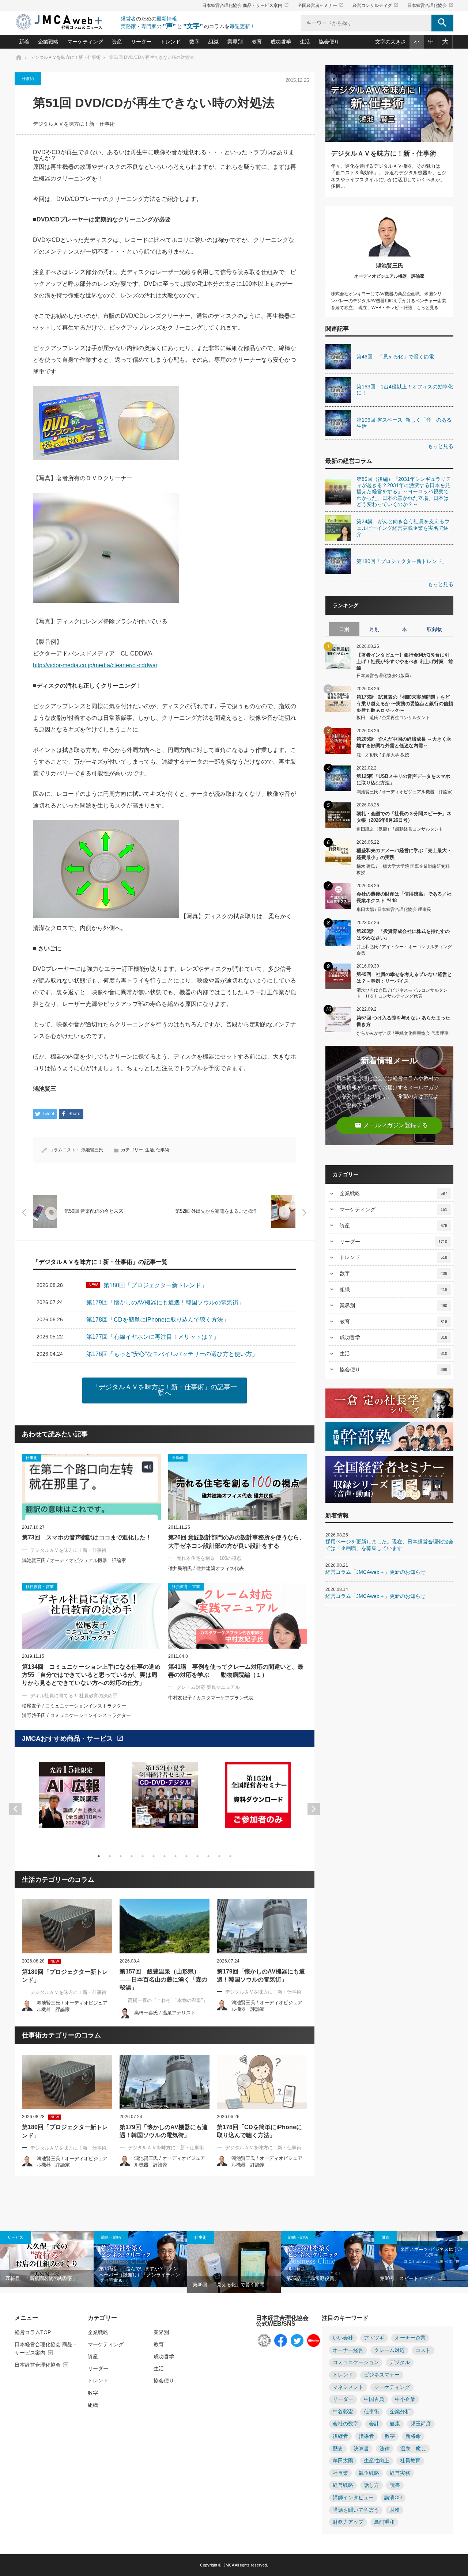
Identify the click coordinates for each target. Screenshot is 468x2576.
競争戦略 (369, 2473)
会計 (374, 2424)
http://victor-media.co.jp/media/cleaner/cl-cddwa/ (95, 665)
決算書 (361, 2449)
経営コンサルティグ (375, 5)
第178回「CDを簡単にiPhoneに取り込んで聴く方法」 (259, 2131)
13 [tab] (230, 1856)
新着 (24, 42)
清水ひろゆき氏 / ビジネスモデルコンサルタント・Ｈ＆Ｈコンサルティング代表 (402, 993)
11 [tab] (208, 1856)
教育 (257, 42)
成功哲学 (281, 42)
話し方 (371, 2485)
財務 (395, 2510)
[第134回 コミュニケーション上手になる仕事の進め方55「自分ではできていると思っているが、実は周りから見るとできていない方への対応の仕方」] (91, 1616)
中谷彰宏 (343, 2412)
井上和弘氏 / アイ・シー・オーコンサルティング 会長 (404, 950)
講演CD (393, 2498)
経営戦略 (343, 2485)
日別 (344, 629)
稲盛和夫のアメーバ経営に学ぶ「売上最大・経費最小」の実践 (404, 854)
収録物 (435, 629)
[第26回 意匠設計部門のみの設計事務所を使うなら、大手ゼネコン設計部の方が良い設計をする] (238, 1487)
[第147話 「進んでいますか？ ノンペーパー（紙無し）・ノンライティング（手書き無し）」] (140, 2259)
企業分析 (400, 2412)
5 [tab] (143, 1856)
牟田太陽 (343, 2461)
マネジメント (348, 2387)
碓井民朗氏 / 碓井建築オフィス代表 (206, 1568)
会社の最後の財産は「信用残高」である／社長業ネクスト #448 (404, 897)
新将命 (413, 2436)
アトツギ (374, 2338)
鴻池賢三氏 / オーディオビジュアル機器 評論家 (74, 1560)
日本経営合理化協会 (430, 5)
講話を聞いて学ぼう (356, 2510)
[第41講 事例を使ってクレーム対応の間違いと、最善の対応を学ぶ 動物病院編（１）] (238, 1616)
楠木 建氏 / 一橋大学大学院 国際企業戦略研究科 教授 (403, 869)
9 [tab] (186, 1856)
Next (314, 1809)
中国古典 (374, 2399)
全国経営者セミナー (321, 5)
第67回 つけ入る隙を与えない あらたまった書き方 (403, 1021)
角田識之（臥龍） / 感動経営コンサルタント (400, 829)
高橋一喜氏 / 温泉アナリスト (165, 2013)
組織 (214, 42)
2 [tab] (110, 1856)
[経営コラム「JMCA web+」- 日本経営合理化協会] (66, 22)
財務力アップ (348, 2522)
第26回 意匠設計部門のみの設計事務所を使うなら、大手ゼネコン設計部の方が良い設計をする (237, 1541)
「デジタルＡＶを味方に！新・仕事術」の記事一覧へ (165, 1390)
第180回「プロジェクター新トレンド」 (65, 1976)
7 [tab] (165, 1856)
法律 (385, 2449)
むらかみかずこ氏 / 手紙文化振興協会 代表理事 (403, 1033)
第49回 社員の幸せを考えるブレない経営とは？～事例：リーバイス (404, 978)
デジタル (400, 2362)
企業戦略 (48, 42)
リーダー (141, 42)
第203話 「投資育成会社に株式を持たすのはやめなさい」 (403, 934)
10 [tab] (197, 1856)
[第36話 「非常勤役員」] (328, 2259)
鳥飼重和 (384, 2522)
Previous (15, 1809)
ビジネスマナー (382, 2375)
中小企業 (405, 2399)
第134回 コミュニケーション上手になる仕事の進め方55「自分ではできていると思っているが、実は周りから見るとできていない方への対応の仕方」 (91, 1675)
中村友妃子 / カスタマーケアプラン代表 (211, 1698)
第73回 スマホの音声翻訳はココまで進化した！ (87, 1537)
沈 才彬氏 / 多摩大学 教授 (383, 755)
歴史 (338, 2449)
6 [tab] (154, 1856)
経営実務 (400, 2473)
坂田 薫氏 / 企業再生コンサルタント (393, 718)
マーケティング (85, 42)
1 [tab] (99, 1856)
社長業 (340, 2473)
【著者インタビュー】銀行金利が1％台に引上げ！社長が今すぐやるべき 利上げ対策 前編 (405, 661)
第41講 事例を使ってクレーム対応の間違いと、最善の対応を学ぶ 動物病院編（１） (236, 1671)
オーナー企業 (410, 2338)
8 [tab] (175, 1856)
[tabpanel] (72, 1799)
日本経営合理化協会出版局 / (384, 676)
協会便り (329, 42)
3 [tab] (121, 1856)
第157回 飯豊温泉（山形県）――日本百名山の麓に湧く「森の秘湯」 (163, 1980)
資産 (117, 42)
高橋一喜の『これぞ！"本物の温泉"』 (168, 2000)
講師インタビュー (353, 2498)
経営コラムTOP (33, 2332)
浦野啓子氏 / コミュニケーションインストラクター (76, 1715)
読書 (395, 2485)
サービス (15, 2237)
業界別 (235, 42)
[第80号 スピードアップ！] (421, 2259)
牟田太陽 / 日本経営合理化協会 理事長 (394, 909)
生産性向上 (377, 2461)
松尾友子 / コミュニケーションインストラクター (74, 1706)
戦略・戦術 (111, 2237)
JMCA (229, 2565)
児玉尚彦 (421, 2424)
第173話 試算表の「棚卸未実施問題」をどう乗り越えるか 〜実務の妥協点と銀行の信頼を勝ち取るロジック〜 (405, 703)
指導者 (366, 2436)
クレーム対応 (389, 2350)
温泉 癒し (413, 2449)
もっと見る (441, 446)
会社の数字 (346, 2424)
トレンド (170, 42)
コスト (423, 2350)
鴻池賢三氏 (92, 1150)
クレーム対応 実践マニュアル (208, 1687)
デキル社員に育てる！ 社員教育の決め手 (74, 1696)
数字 (195, 42)
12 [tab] (219, 1856)
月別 (374, 629)
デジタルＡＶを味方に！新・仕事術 (74, 124)
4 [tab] (132, 1856)
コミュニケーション (356, 2362)
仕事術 (28, 79)
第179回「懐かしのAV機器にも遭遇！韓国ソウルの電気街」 (261, 1975)
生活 (305, 42)
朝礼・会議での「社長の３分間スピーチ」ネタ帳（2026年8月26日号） (404, 817)
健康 (386, 2237)
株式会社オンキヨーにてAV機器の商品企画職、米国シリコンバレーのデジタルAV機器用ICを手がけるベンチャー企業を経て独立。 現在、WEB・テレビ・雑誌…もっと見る (388, 301)
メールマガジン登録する (391, 1125)
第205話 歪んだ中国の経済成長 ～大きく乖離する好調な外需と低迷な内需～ (404, 742)
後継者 (340, 2436)
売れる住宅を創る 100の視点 (209, 1558)
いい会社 (343, 2338)
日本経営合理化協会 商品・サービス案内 (246, 5)
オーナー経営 (348, 2350)
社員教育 (410, 2461)
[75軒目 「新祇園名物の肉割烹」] (47, 2259)
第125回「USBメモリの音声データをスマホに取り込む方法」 (403, 780)
